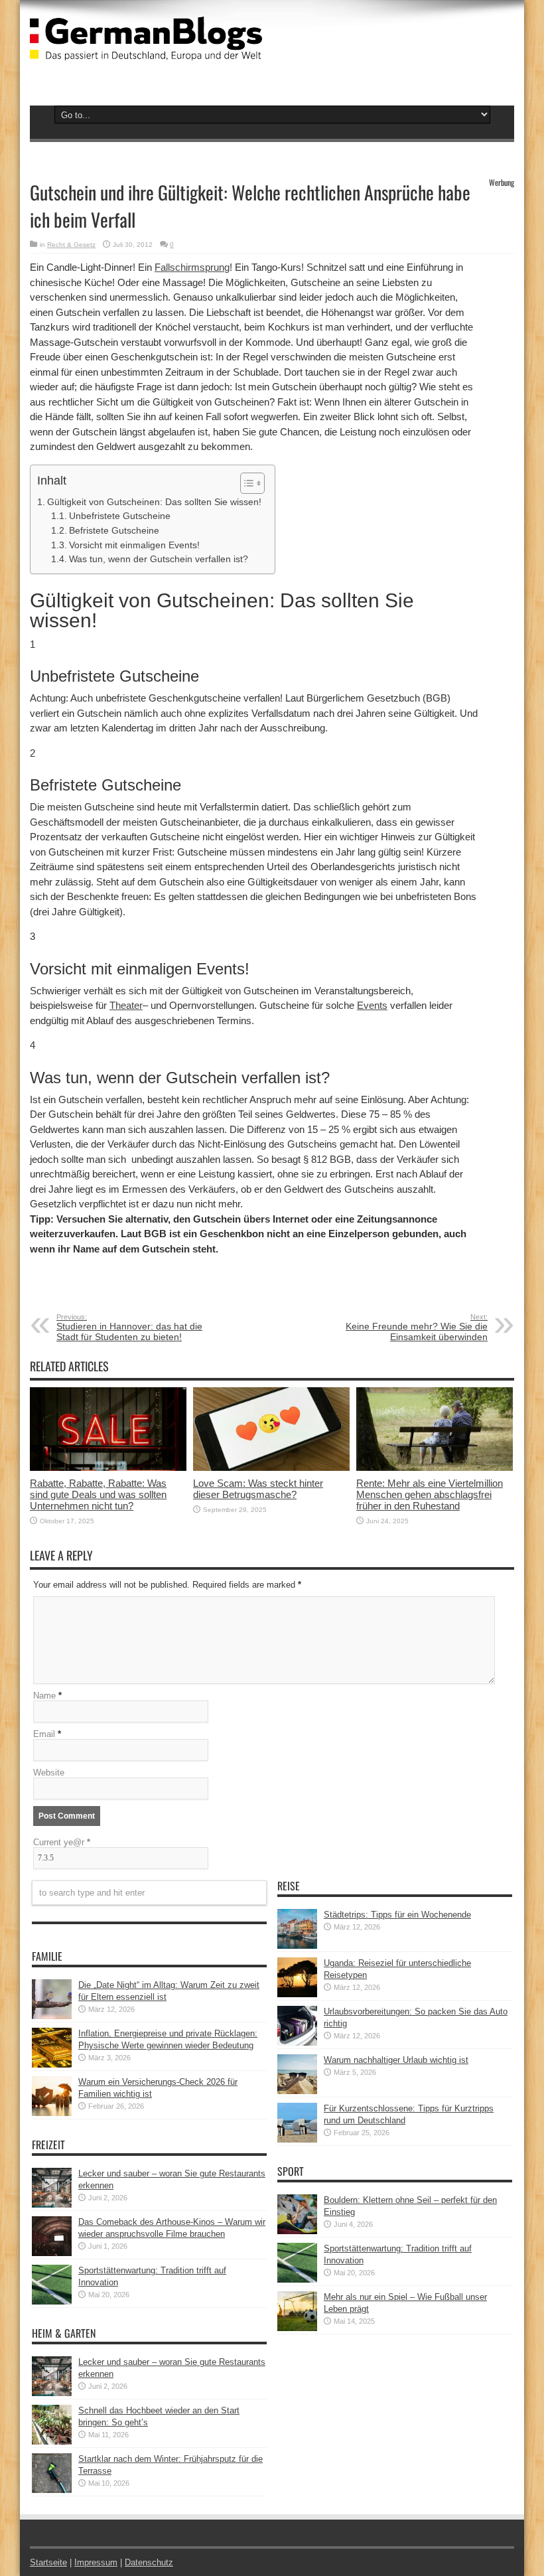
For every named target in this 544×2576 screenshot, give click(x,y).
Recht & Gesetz (71, 245)
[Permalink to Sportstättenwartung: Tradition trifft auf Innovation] (52, 2302)
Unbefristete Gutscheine (120, 516)
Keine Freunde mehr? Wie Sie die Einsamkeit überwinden (417, 1327)
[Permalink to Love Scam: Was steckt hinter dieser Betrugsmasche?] (271, 1468)
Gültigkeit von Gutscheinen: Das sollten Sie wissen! (154, 502)
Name (44, 1696)
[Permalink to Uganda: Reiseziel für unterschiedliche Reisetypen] (297, 1994)
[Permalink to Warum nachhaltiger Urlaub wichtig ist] (297, 2091)
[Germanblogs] (146, 50)
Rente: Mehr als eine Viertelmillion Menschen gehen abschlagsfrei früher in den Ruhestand (430, 1494)
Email (44, 1734)
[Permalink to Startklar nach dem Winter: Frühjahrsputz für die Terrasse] (52, 2490)
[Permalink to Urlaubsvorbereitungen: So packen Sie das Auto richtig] (297, 2043)
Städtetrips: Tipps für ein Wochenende (397, 1915)
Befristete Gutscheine (114, 531)
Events (372, 1005)
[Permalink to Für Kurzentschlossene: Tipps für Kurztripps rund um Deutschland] (297, 2140)
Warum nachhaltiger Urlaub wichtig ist (396, 2060)
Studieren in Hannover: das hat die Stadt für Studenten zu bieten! (129, 1327)
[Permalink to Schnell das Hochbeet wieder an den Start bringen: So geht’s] (52, 2442)
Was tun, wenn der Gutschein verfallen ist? (159, 559)
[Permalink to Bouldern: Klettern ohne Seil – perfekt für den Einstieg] (297, 2231)
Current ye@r (62, 1842)
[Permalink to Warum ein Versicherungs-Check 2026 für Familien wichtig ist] (52, 2113)
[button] (246, 483)
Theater (126, 1005)
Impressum (96, 2562)
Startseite (48, 2562)
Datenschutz (149, 2562)
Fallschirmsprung (192, 267)
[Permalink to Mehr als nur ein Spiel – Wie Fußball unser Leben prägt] (297, 2328)
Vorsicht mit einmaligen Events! (134, 545)
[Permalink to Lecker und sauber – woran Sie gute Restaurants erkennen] (52, 2205)
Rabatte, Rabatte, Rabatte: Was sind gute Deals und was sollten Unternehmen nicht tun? (98, 1494)
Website (49, 1773)
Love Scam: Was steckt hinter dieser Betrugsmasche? (258, 1489)
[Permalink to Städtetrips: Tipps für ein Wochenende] (297, 1946)
